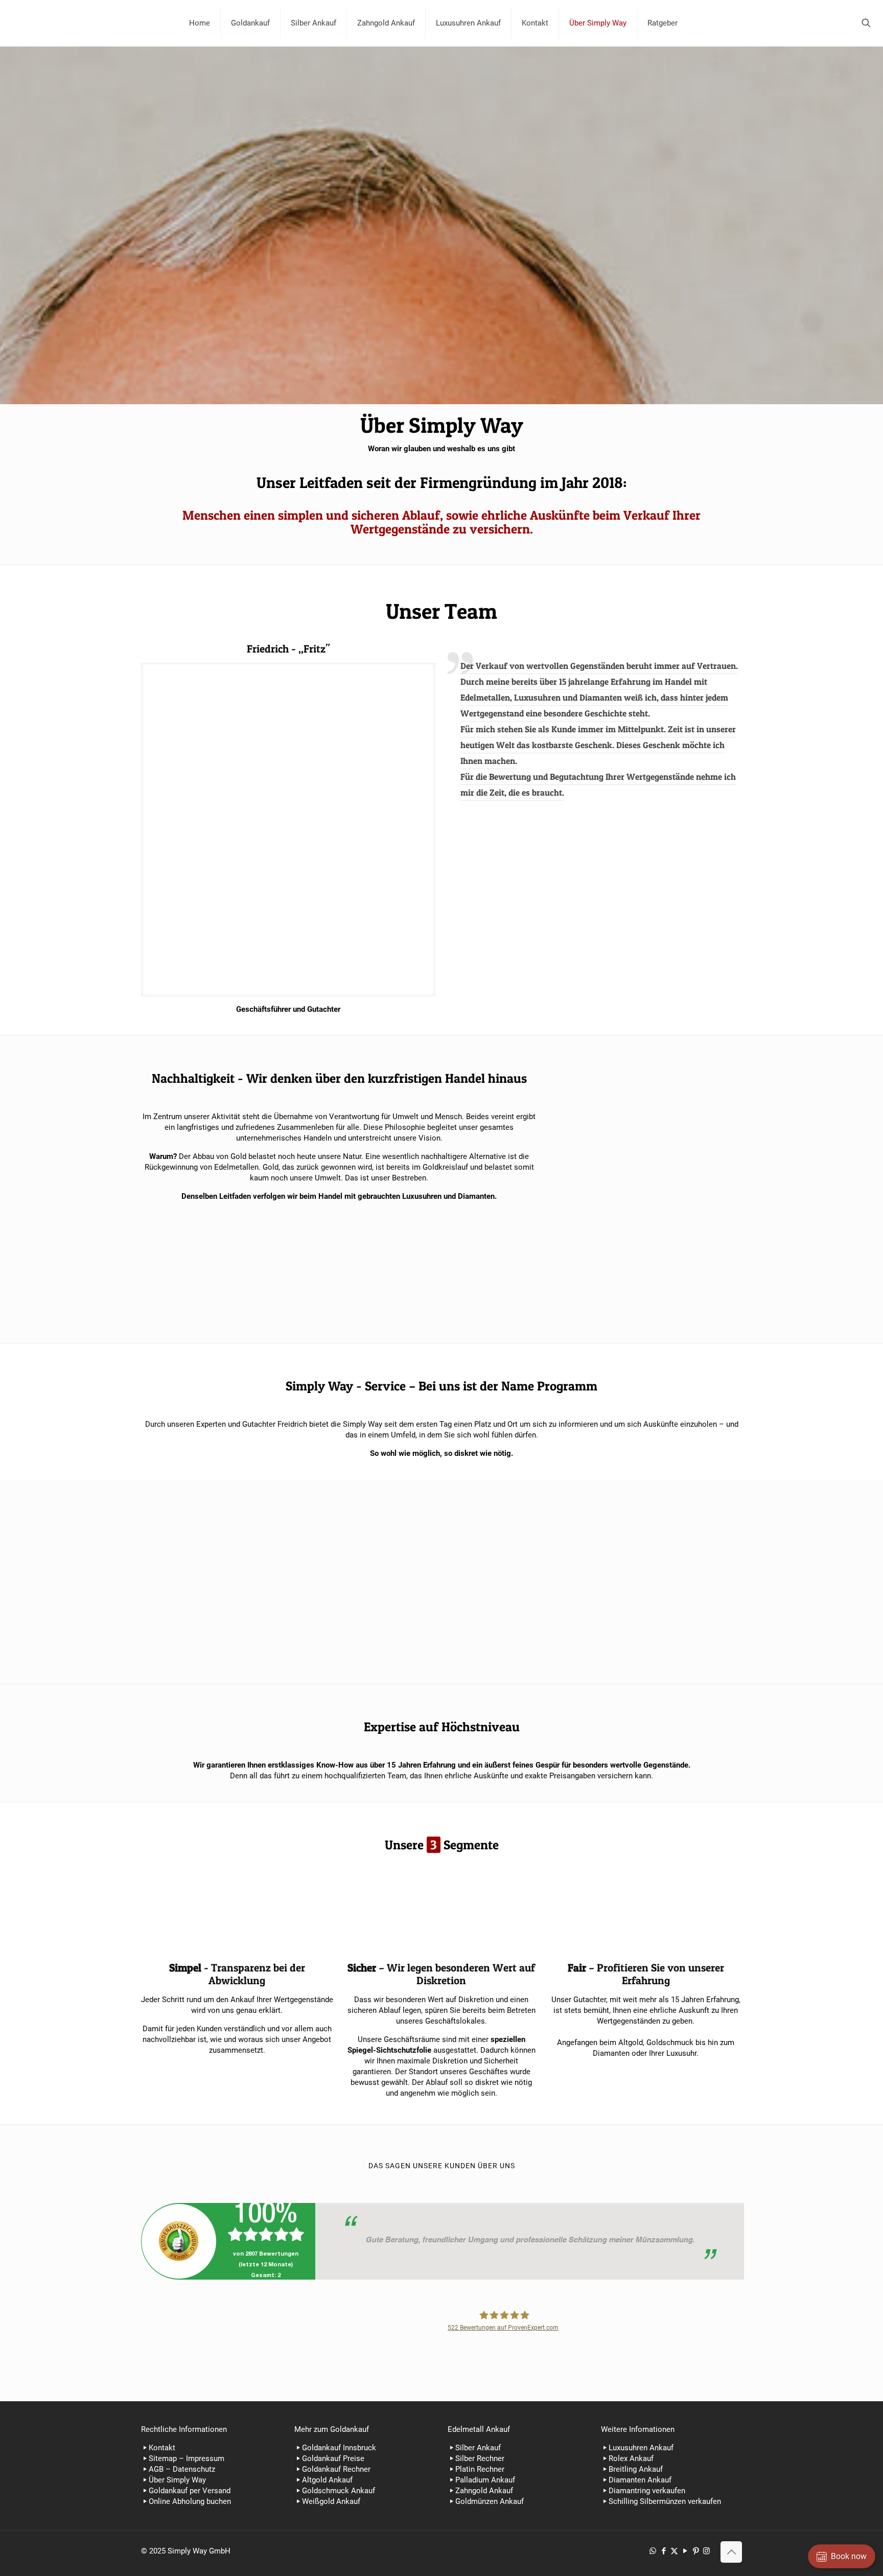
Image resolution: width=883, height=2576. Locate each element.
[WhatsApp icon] (653, 2551)
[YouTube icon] (685, 2551)
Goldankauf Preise (333, 2458)
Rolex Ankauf (631, 2458)
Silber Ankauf (478, 2448)
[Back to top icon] (731, 2552)
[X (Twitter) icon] (674, 2551)
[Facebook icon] (664, 2551)
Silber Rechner (480, 2458)
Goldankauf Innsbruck (339, 2448)
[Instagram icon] (706, 2551)
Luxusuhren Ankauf (641, 2448)
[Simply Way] (87, 23)
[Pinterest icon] (696, 2551)
